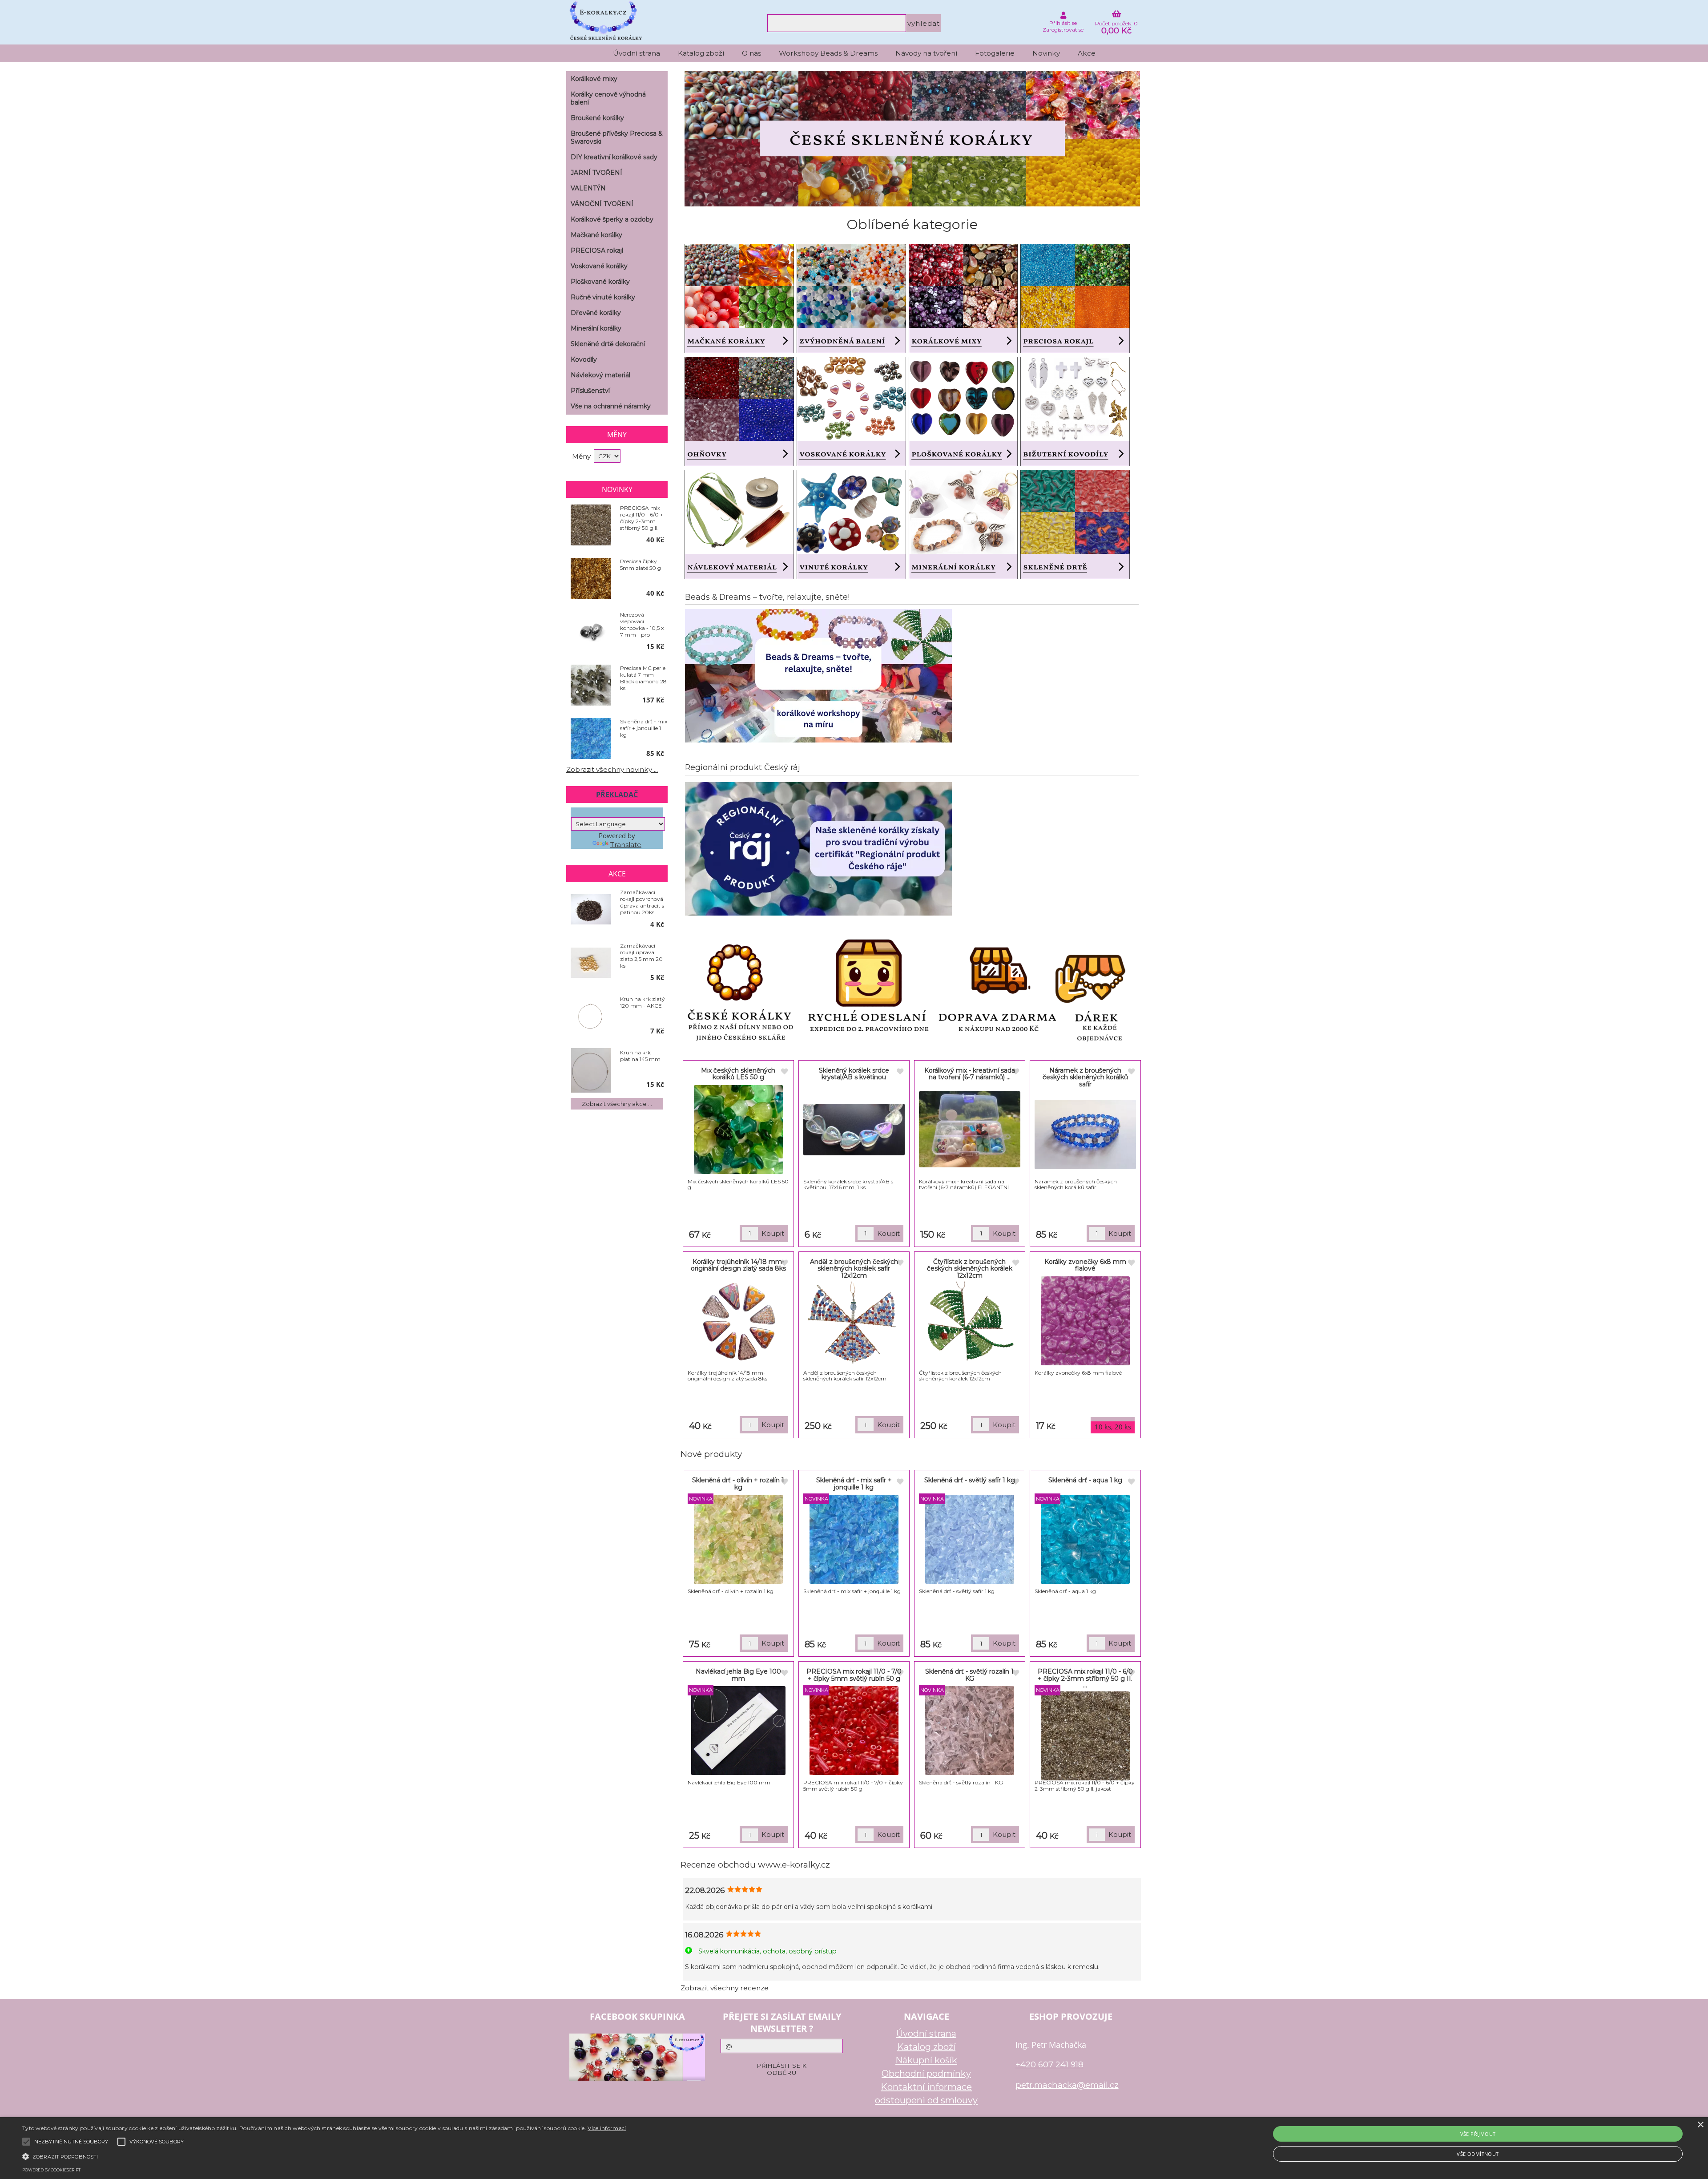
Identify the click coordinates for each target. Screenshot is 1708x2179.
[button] (324, 2156)
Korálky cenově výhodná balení (608, 98)
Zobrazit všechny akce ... (617, 1104)
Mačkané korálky (596, 235)
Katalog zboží (701, 53)
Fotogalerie (995, 53)
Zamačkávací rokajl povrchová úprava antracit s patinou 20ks (642, 902)
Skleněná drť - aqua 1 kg (1085, 1480)
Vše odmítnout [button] (1478, 2154)
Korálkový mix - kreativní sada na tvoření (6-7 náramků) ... (970, 1074)
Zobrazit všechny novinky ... (612, 769)
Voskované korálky (599, 266)
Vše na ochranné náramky (611, 406)
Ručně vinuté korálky (603, 297)
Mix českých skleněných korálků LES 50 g (738, 1074)
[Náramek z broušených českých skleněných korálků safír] (1085, 1134)
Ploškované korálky (600, 282)
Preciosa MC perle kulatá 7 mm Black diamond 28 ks (643, 678)
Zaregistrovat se (1063, 30)
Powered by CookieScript (51, 2170)
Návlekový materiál (600, 375)
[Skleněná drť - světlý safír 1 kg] (970, 1539)
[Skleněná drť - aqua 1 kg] (1085, 1539)
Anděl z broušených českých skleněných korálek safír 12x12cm (854, 1269)
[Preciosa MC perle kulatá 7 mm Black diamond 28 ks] (591, 686)
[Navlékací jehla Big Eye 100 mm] (738, 1731)
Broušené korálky (597, 118)
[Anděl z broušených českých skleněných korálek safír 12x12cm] (854, 1326)
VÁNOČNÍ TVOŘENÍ (602, 204)
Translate (626, 845)
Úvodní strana (636, 53)
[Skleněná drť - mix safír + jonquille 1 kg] (854, 1539)
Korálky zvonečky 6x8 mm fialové (1085, 1265)
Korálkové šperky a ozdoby (612, 219)
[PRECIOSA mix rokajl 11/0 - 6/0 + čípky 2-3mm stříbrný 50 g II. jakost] (1085, 1736)
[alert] (854, 2148)
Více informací (607, 2128)
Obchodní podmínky (926, 2074)
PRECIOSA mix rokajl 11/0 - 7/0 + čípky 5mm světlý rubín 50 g (854, 1675)
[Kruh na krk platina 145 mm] (591, 1070)
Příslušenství (590, 391)
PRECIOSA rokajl (597, 250)
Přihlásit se (1063, 23)
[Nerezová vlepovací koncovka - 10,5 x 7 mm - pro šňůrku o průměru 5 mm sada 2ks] (591, 632)
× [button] (1700, 2125)
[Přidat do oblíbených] (784, 1072)
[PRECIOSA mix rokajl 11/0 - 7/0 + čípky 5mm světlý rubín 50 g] (854, 1731)
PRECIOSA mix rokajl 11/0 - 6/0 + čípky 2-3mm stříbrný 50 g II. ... (1085, 1678)
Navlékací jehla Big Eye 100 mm (738, 1675)
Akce (1087, 53)
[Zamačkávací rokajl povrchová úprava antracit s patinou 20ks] (591, 910)
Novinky (1046, 53)
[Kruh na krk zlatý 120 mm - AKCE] (591, 1017)
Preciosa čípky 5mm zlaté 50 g (640, 565)
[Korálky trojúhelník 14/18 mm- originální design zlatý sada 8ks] (739, 1321)
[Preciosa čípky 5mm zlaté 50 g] (591, 579)
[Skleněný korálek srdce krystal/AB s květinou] (854, 1130)
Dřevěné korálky (596, 313)
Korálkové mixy (594, 79)
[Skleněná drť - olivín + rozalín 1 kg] (738, 1539)
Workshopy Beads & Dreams (828, 53)
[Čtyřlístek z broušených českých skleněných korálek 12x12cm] (970, 1326)
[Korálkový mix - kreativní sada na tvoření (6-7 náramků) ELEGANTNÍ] (970, 1129)
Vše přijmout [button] (1478, 2134)
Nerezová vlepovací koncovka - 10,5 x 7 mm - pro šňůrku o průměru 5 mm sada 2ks (642, 625)
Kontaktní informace (926, 2087)
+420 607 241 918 (1049, 2064)
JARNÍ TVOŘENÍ (596, 173)
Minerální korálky (596, 328)
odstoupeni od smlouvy (926, 2100)
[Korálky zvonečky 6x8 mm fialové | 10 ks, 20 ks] (1085, 1321)
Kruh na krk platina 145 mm (640, 1056)
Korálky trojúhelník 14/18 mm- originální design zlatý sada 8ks (738, 1265)
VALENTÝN (588, 188)
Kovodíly (584, 359)
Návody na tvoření (926, 53)
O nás (751, 53)
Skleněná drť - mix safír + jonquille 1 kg (854, 1483)
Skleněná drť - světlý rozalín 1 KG (969, 1675)
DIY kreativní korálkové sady (614, 157)
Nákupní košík (926, 2060)
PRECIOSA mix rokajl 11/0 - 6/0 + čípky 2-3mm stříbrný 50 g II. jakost (642, 518)
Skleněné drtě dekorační (608, 344)
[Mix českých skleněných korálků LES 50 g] (738, 1130)
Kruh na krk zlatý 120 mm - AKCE (643, 1002)
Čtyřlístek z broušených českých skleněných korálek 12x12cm (970, 1269)
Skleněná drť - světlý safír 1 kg (970, 1480)
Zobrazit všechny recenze (725, 1988)
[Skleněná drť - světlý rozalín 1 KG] (970, 1731)
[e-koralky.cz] (912, 204)
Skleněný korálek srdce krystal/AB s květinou (854, 1074)
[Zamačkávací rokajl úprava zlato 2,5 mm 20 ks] (591, 964)
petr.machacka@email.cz (1067, 2085)
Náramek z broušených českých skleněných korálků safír (1085, 1077)
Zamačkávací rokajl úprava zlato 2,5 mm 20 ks (641, 956)
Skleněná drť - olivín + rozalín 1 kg (738, 1483)
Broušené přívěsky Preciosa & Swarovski (617, 137)
